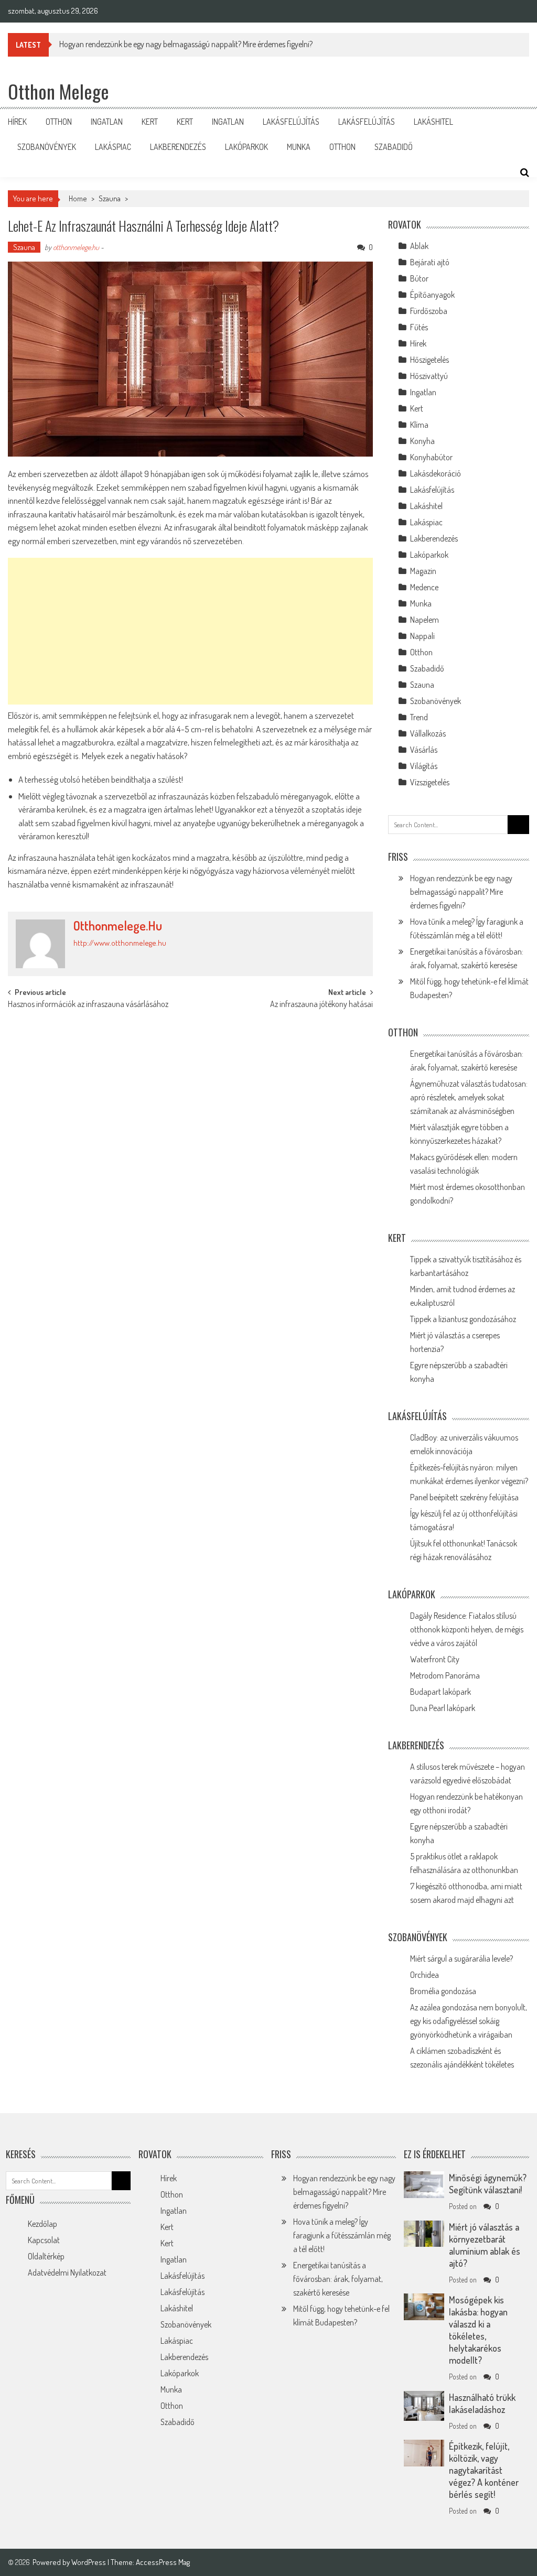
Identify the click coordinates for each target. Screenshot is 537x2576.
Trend (419, 717)
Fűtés (419, 327)
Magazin (423, 571)
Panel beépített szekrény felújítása (464, 1497)
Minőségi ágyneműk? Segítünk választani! (488, 2184)
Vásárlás (424, 750)
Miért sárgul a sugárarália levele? (461, 1958)
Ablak (419, 246)
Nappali (422, 636)
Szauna (110, 198)
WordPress (89, 2562)
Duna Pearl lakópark (443, 1708)
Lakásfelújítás (291, 122)
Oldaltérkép (46, 2256)
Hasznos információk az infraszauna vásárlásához (88, 1005)
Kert (150, 122)
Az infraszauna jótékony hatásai (321, 1005)
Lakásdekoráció (436, 473)
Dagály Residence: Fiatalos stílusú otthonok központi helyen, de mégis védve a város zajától (467, 1629)
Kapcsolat (44, 2240)
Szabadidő (394, 147)
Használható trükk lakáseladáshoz (482, 2403)
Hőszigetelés (429, 360)
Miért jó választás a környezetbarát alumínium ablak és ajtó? (485, 2245)
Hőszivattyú (429, 376)
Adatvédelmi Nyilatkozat (67, 2272)
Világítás (424, 766)
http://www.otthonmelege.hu (120, 943)
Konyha (422, 441)
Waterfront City (435, 1659)
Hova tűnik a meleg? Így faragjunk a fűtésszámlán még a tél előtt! (342, 2235)
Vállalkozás (428, 733)
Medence (424, 587)
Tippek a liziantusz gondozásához (463, 1319)
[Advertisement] (191, 631)
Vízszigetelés (430, 782)
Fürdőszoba (429, 311)
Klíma (419, 425)
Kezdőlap (42, 2224)
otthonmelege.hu (76, 247)
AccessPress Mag (163, 2562)
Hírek (17, 122)
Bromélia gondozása (443, 1991)
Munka (299, 147)
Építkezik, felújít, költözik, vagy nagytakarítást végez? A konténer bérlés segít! (484, 2470)
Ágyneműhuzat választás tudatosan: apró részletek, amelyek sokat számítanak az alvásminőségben (469, 1097)
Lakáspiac (113, 147)
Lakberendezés (178, 147)
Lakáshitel (433, 122)
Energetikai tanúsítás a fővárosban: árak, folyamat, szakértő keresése (338, 2279)
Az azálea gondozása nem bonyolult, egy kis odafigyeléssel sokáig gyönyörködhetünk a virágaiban (469, 2021)
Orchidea (425, 1975)
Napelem (425, 620)
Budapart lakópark (441, 1692)
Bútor (419, 278)
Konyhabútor (431, 457)
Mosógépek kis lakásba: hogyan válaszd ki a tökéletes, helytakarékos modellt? (478, 2330)
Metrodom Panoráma (445, 1675)
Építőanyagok (432, 295)
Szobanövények (47, 147)
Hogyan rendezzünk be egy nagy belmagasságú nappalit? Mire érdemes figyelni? (461, 892)
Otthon (59, 122)
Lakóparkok (246, 147)
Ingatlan (107, 122)
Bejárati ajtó (430, 262)
